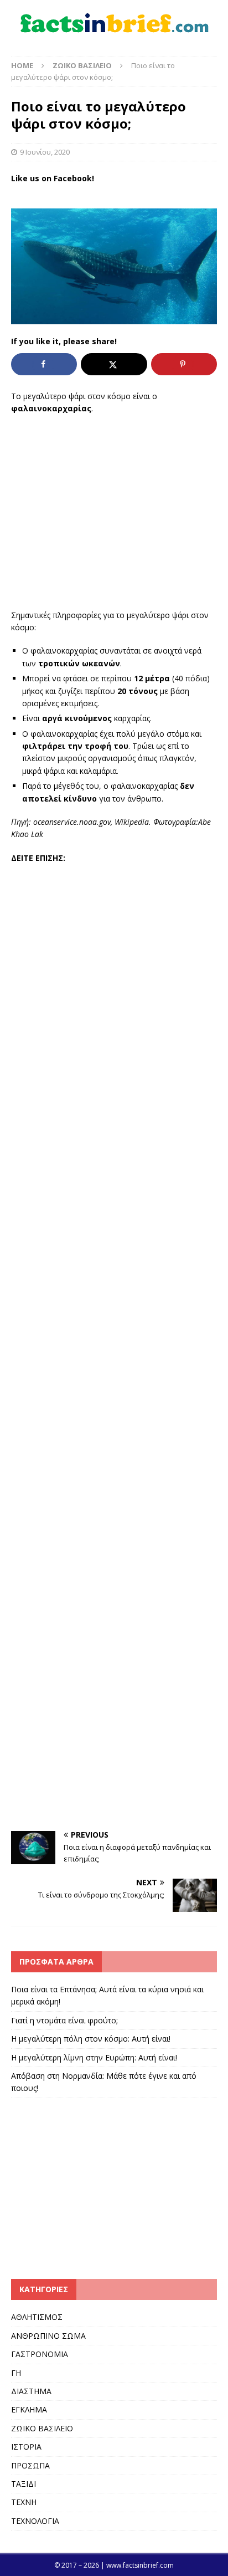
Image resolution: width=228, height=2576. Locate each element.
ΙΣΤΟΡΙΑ (26, 2447)
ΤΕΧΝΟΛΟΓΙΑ (35, 2521)
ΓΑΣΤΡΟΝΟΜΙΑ (40, 2354)
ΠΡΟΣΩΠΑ (30, 2465)
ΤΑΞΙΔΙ (24, 2484)
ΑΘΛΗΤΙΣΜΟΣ (37, 2317)
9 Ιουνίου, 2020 (45, 152)
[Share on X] (114, 364)
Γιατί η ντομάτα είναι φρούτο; (64, 2020)
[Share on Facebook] (44, 364)
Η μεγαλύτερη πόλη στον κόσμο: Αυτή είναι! (91, 2039)
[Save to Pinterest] (184, 364)
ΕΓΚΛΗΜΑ (29, 2409)
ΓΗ (16, 2373)
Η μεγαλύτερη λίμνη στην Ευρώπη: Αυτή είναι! (94, 2057)
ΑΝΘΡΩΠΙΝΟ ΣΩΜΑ (48, 2336)
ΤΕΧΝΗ (24, 2502)
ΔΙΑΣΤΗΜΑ (31, 2391)
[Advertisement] (114, 512)
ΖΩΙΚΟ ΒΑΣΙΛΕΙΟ (42, 2428)
